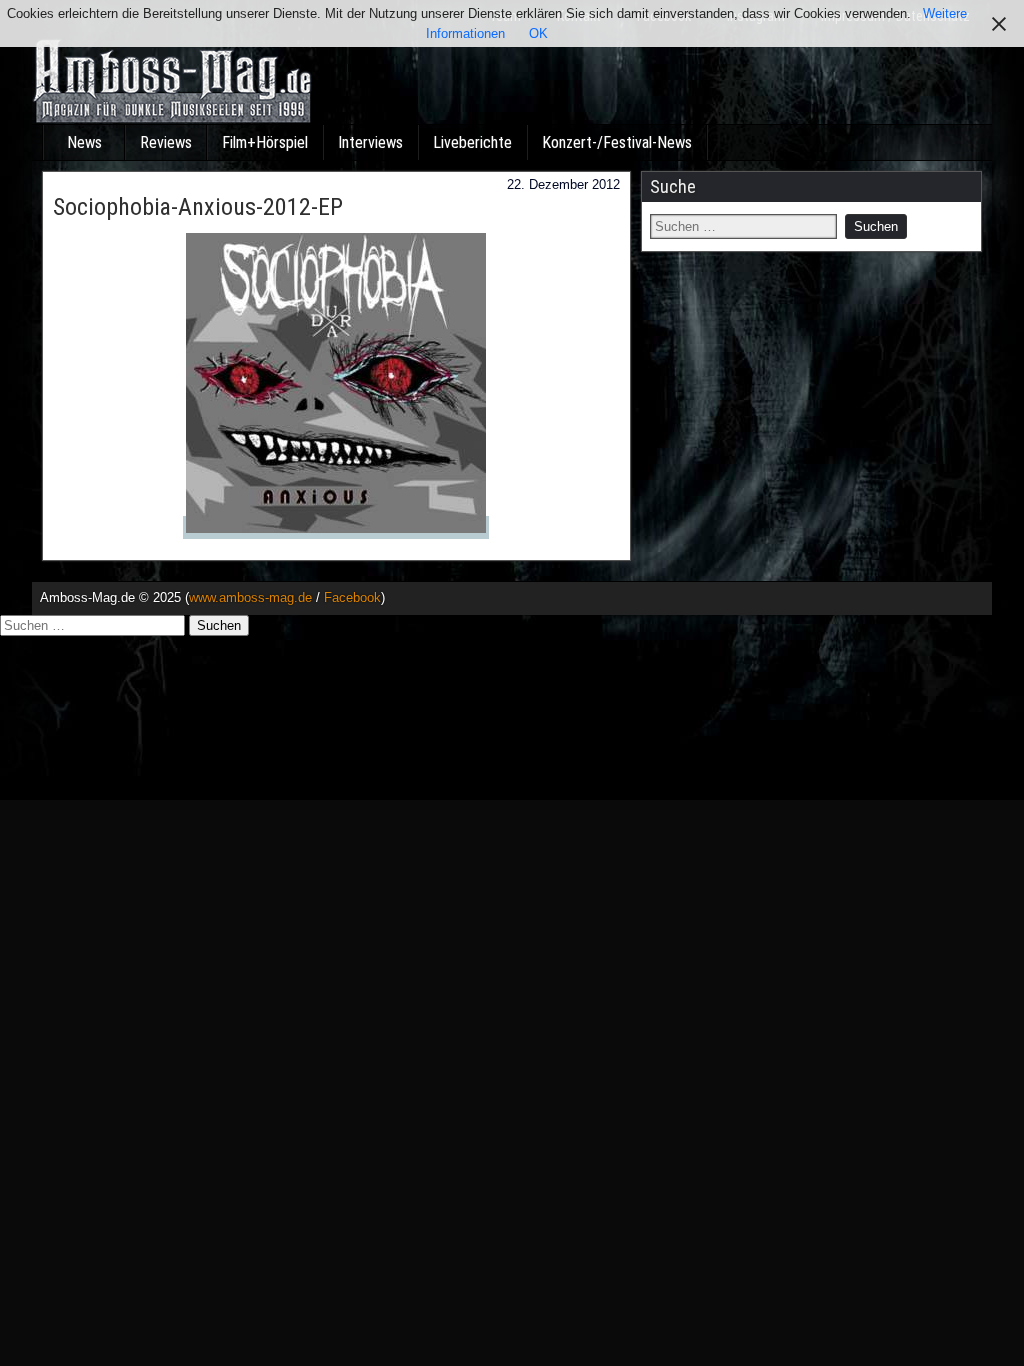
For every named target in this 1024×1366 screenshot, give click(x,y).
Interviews (370, 142)
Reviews (166, 142)
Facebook (352, 597)
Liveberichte (472, 142)
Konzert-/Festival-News (617, 142)
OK (538, 33)
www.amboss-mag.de (250, 597)
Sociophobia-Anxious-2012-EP (198, 207)
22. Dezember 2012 (563, 184)
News (84, 142)
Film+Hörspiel (265, 142)
